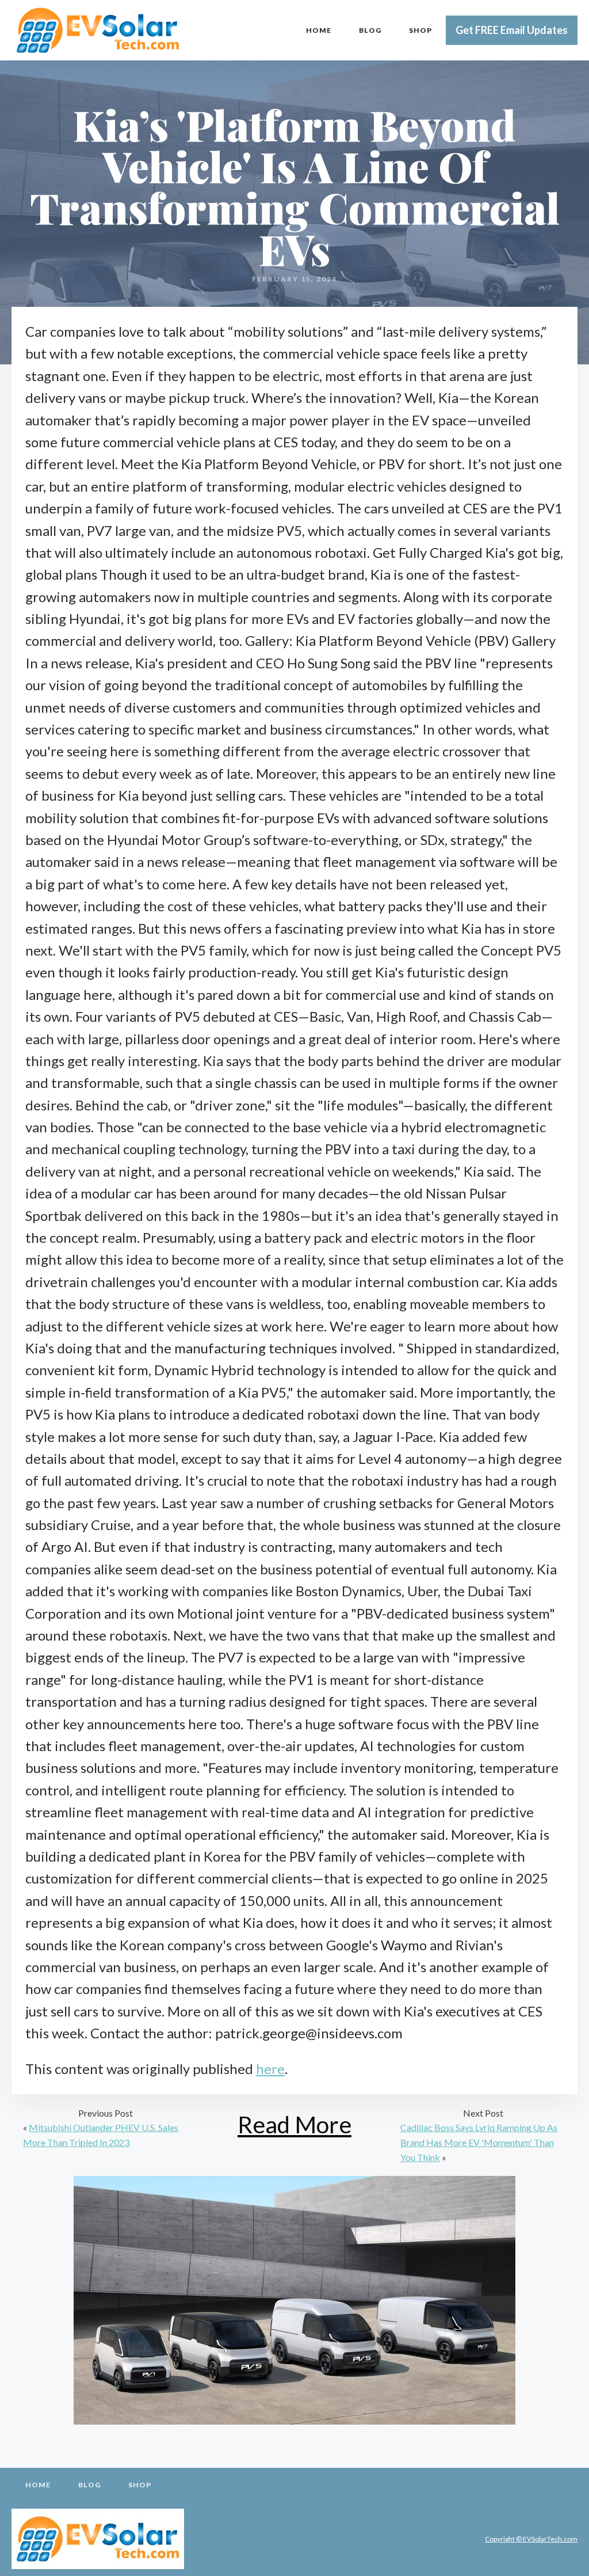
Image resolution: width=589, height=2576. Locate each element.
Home (319, 30)
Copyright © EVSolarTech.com (531, 2539)
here (270, 2069)
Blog (370, 30)
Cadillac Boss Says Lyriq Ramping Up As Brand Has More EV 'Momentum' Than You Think (479, 2142)
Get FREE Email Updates (512, 30)
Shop (420, 30)
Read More (294, 2124)
